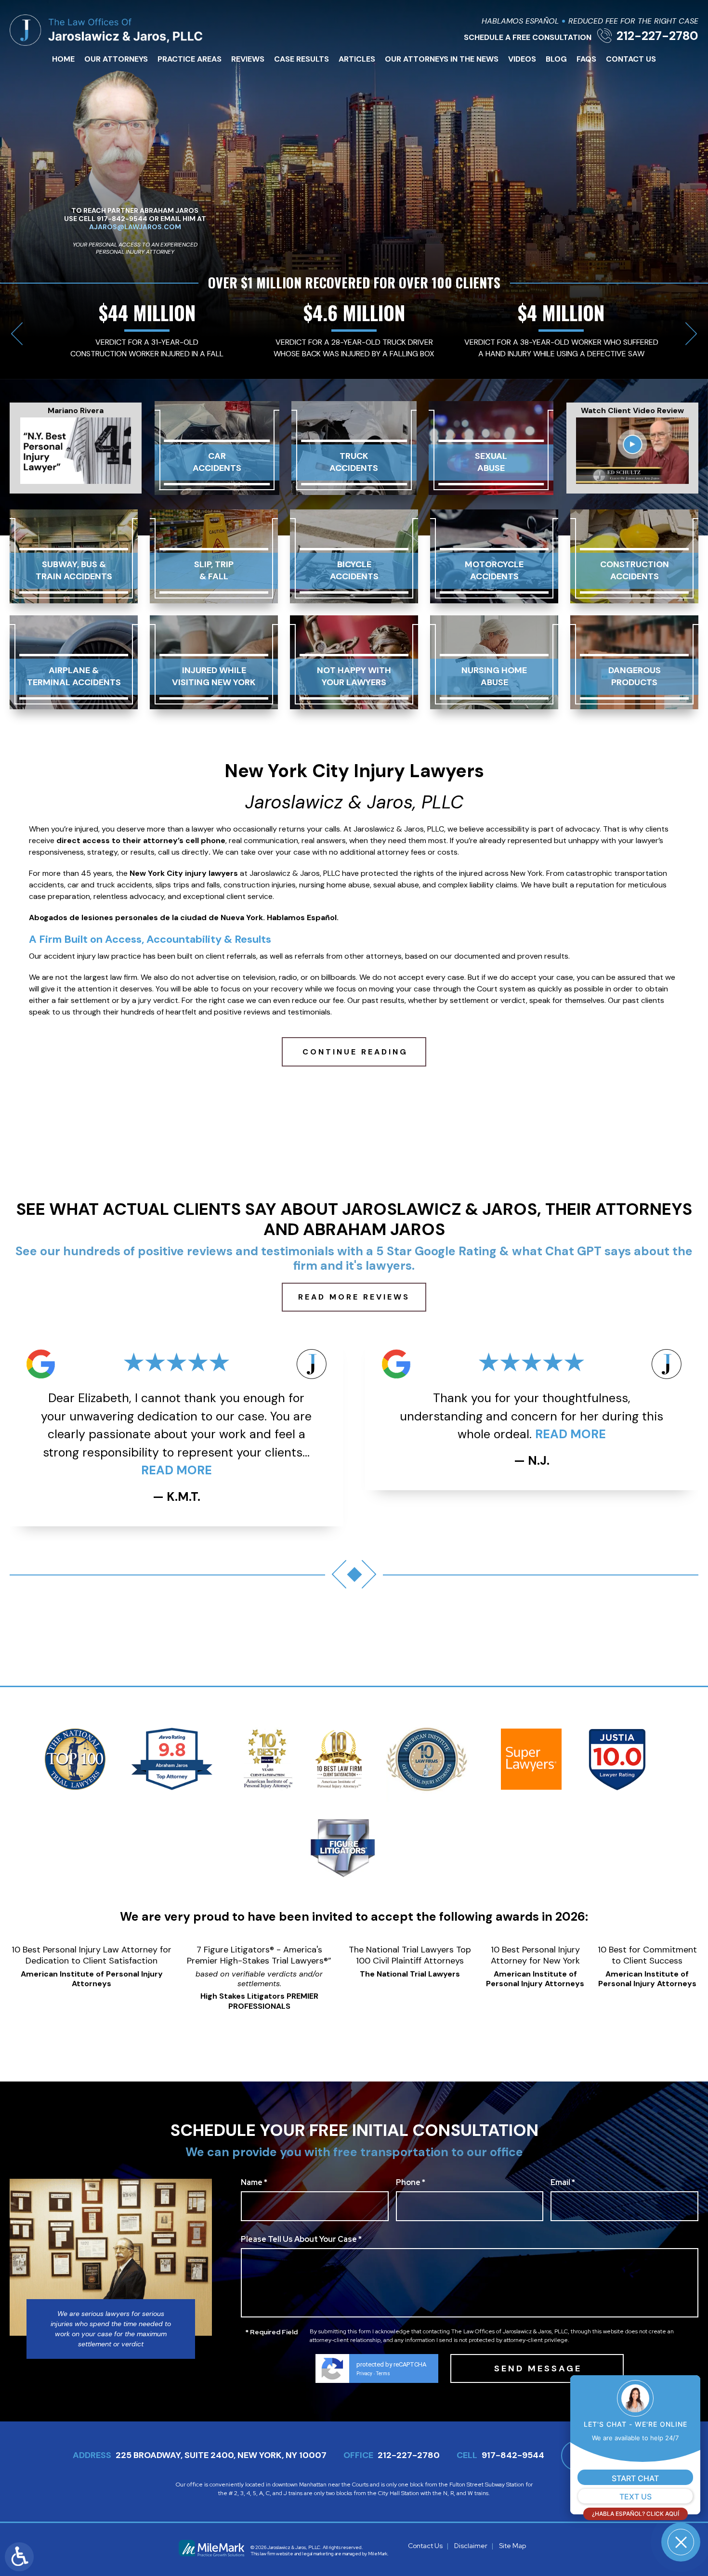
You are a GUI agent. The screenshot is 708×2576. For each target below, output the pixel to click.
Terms (383, 2374)
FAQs (586, 59)
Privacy (364, 2374)
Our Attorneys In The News (442, 59)
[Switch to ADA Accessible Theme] (19, 2557)
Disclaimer (471, 2546)
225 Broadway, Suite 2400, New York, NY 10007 (221, 2455)
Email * (563, 2183)
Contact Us (631, 59)
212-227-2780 (657, 36)
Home (63, 59)
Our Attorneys (116, 59)
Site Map (512, 2546)
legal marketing (318, 2554)
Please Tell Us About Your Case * (301, 2240)
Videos (522, 59)
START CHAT (635, 2478)
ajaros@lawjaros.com (135, 227)
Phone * (411, 2183)
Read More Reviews (354, 1297)
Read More (292, 1434)
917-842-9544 (513, 2455)
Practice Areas (190, 59)
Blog (556, 59)
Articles (357, 59)
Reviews (248, 59)
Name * (254, 2183)
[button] (17, 333)
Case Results (302, 59)
